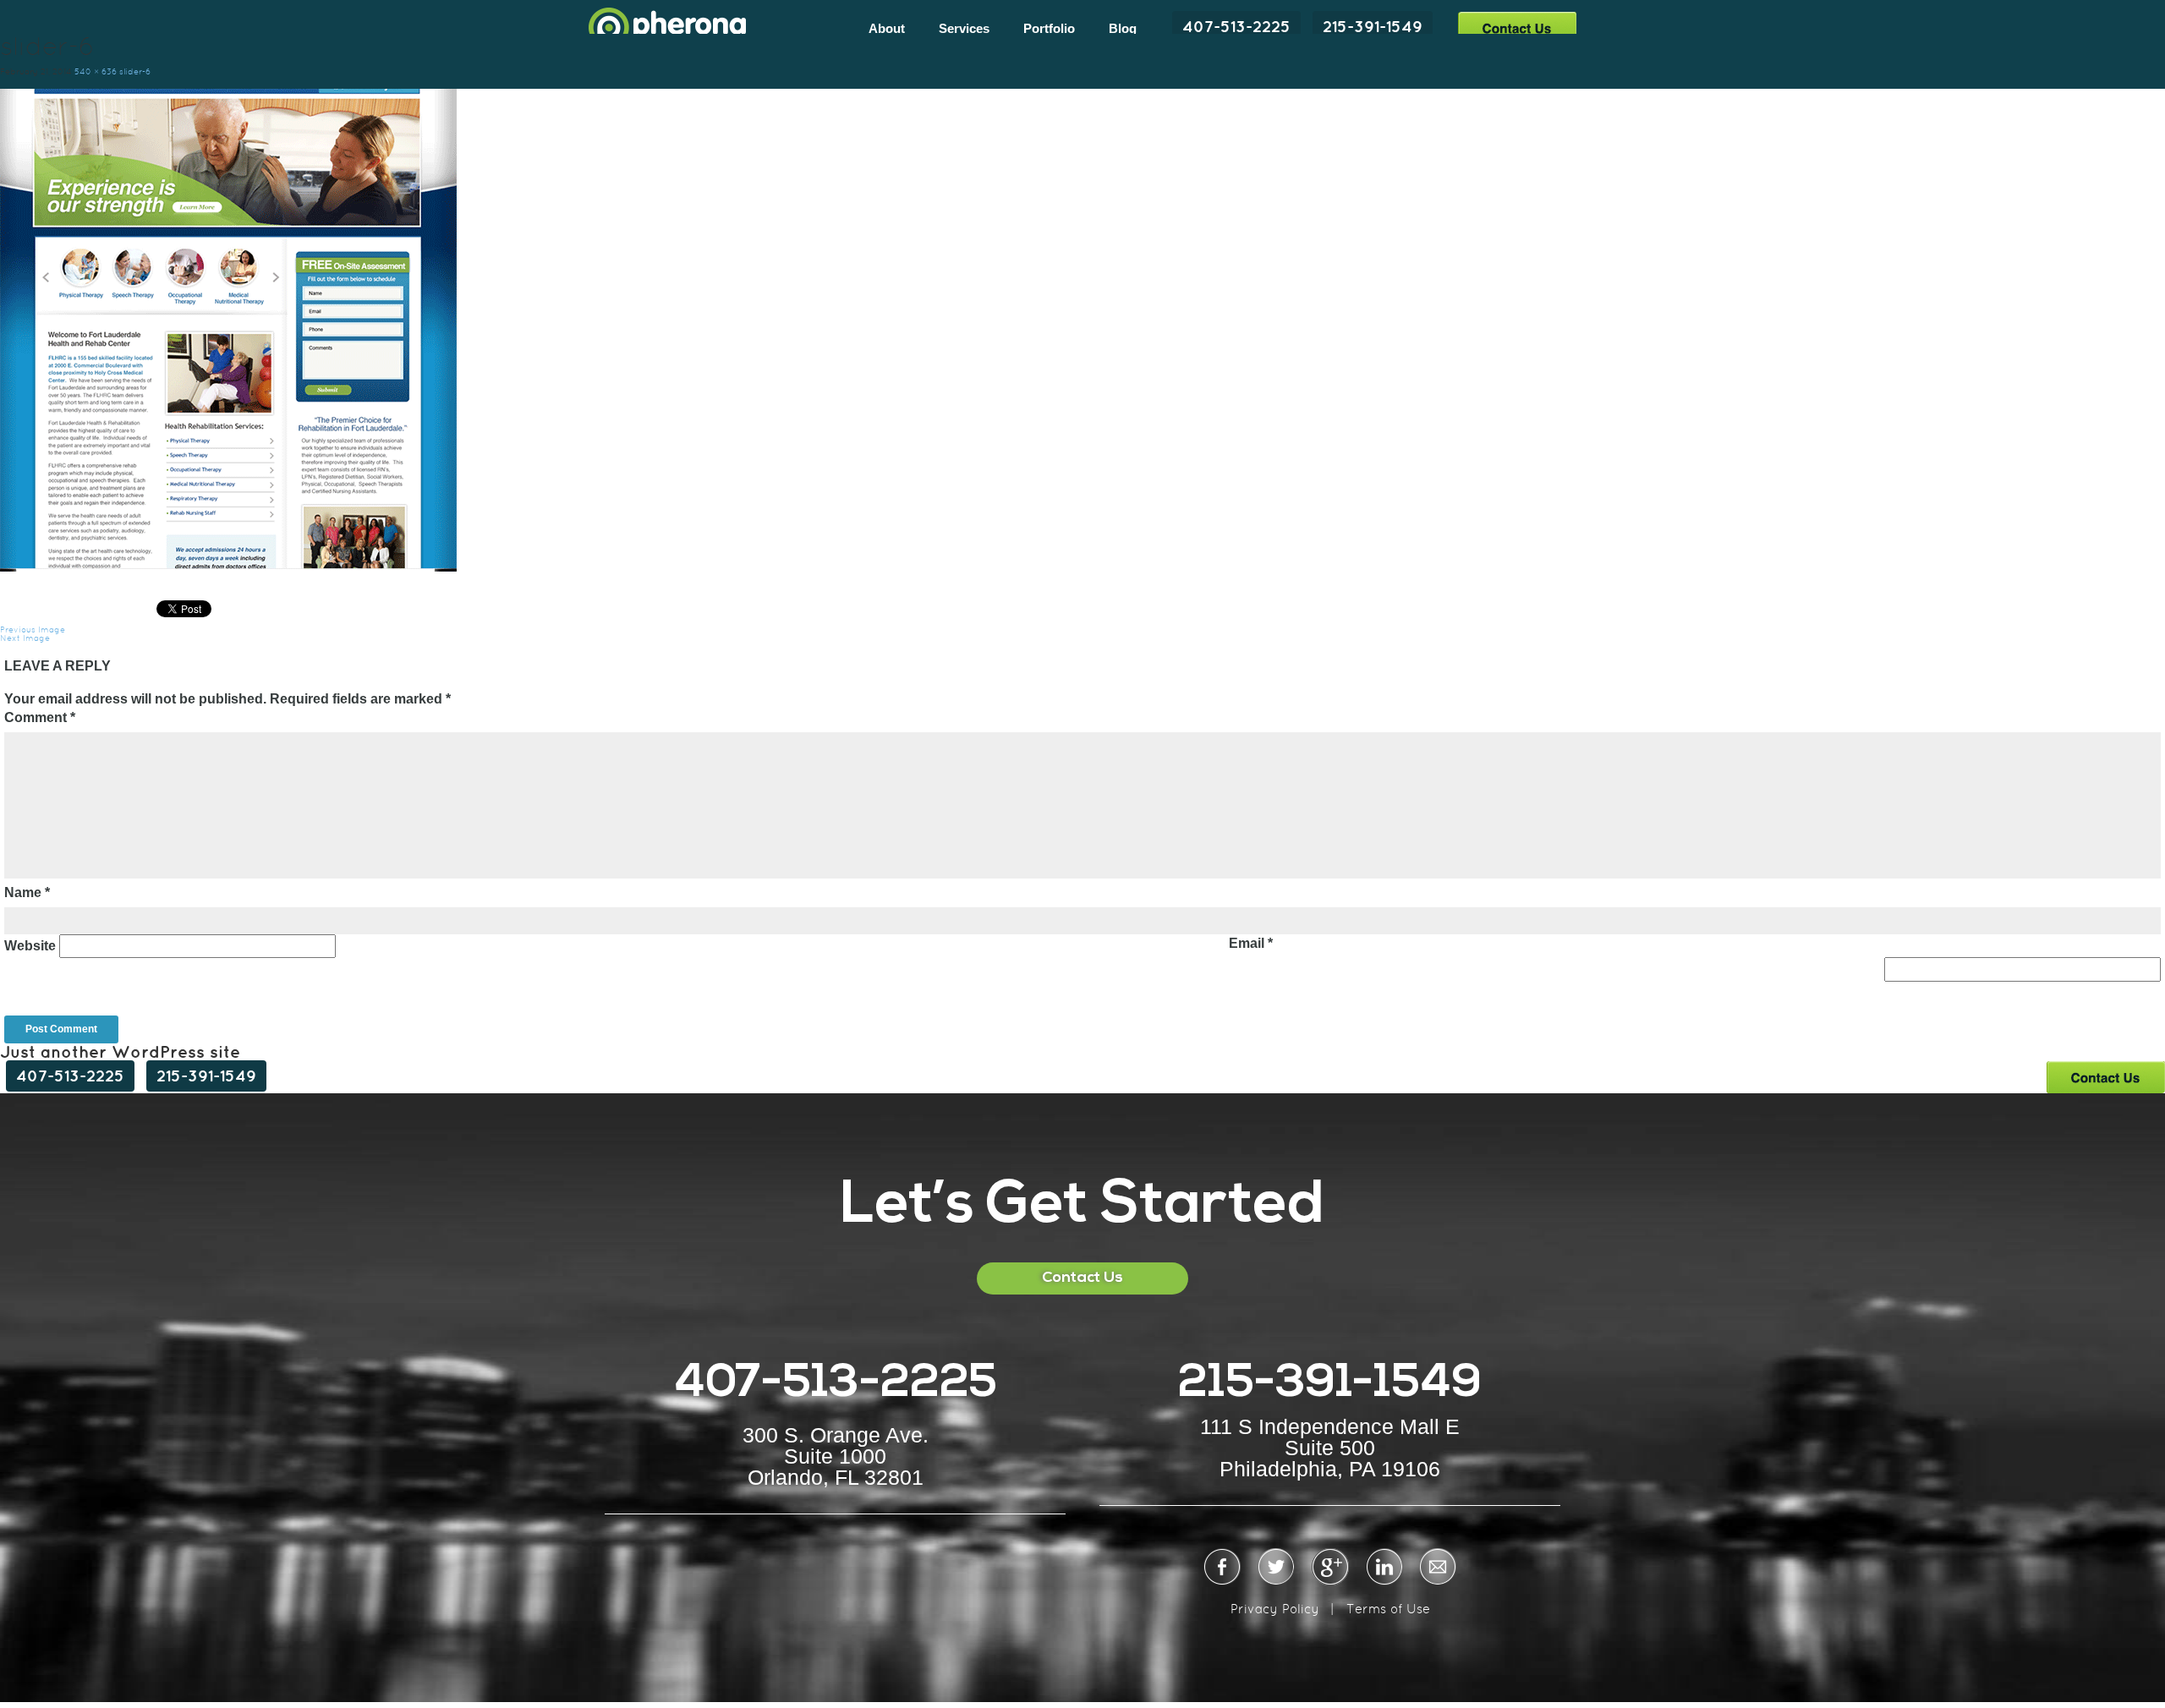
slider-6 (135, 71)
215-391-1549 (1373, 26)
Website (30, 946)
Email (1251, 943)
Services (964, 28)
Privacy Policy (1275, 1609)
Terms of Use (1388, 1609)
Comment (40, 717)
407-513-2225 (1236, 26)
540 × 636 (96, 71)
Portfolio (1049, 28)
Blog (1123, 28)
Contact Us (1517, 27)
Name (27, 892)
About (887, 28)
